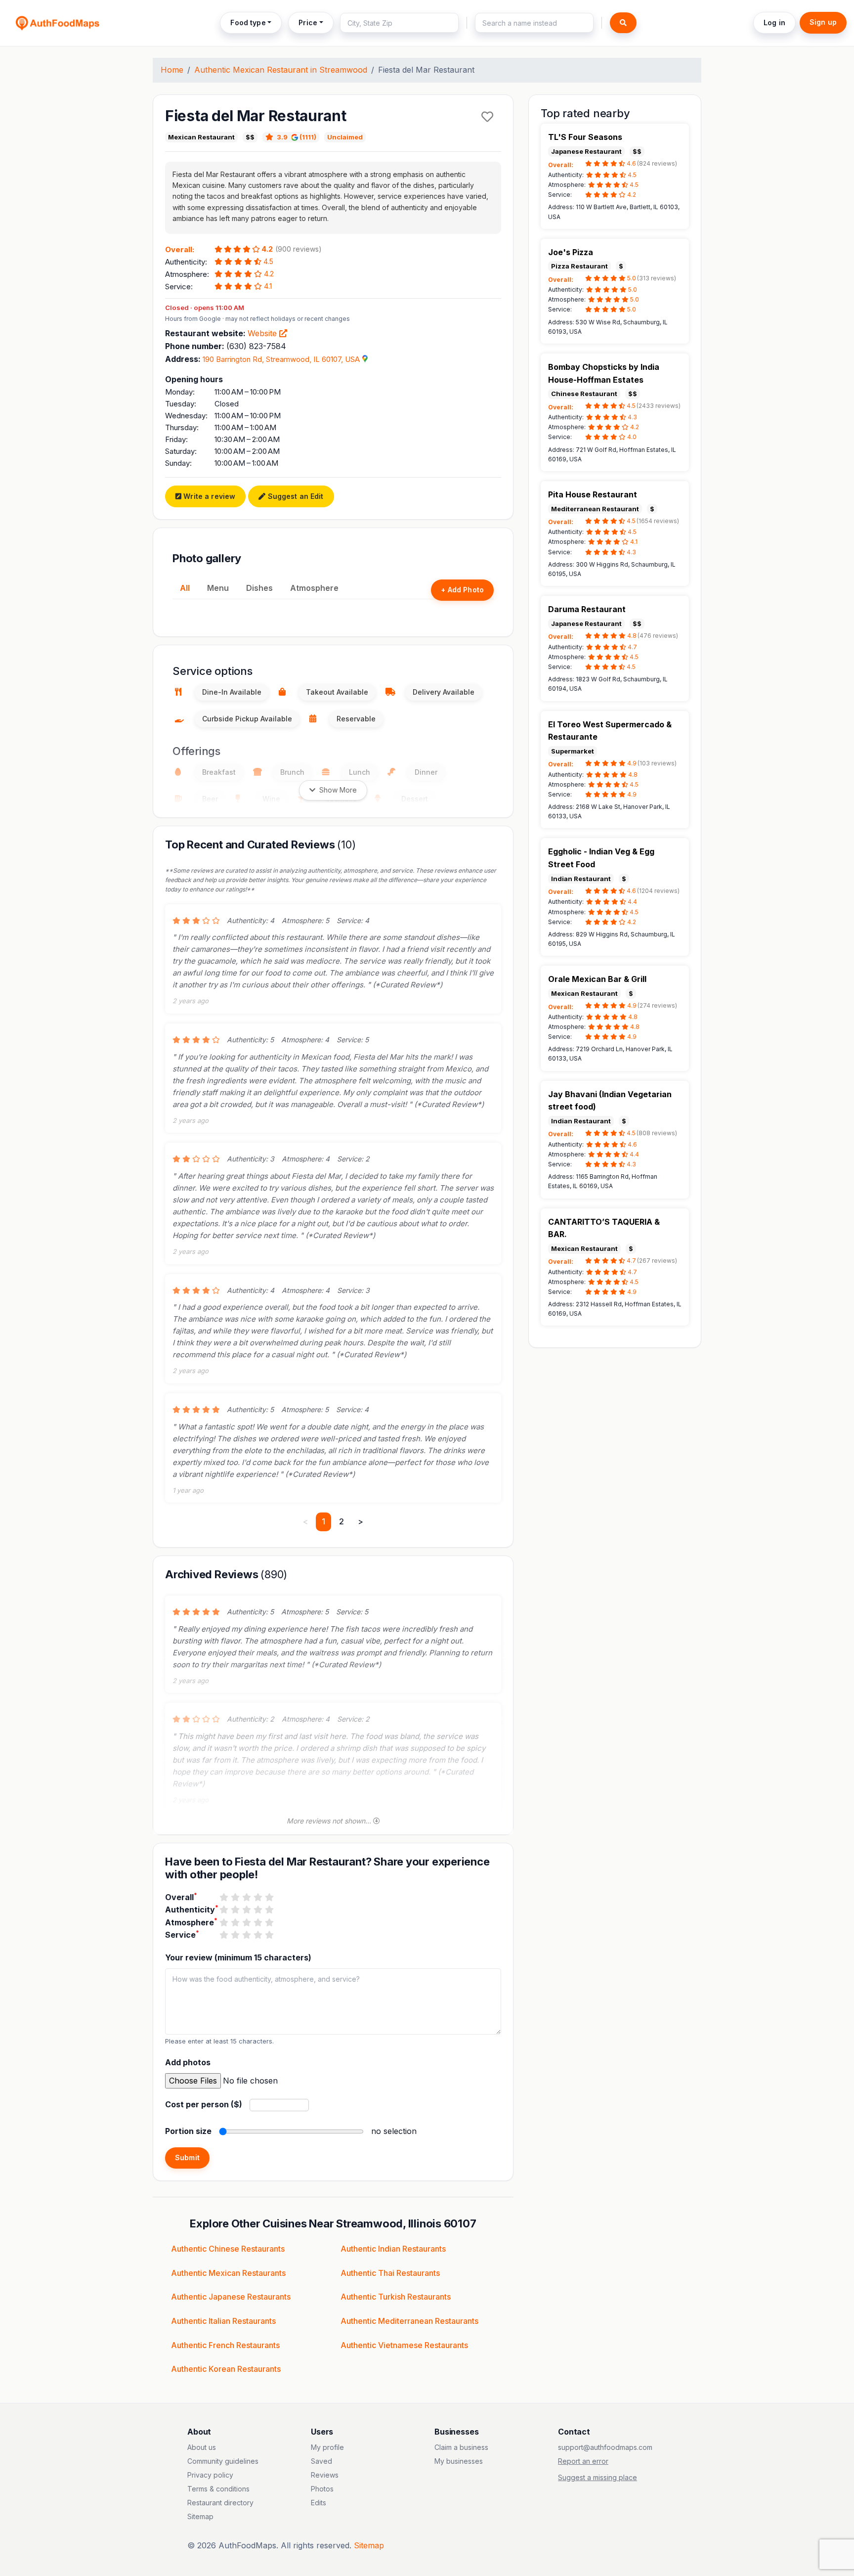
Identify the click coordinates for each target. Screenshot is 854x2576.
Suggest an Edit (294, 496)
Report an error (583, 2461)
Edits (319, 2503)
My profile (327, 2447)
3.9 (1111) (297, 137)
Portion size (188, 2131)
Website (263, 333)
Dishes (259, 588)
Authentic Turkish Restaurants (396, 2297)
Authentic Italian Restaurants (223, 2321)
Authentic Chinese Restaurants (228, 2249)
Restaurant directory (220, 2503)
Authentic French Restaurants (225, 2345)
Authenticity (192, 1909)
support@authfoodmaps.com (605, 2447)
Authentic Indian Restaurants (393, 2249)
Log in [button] (774, 22)
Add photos (188, 2062)
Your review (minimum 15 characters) (238, 1957)
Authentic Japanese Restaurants (231, 2297)
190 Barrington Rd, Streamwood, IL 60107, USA (281, 359)
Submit (187, 2157)
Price (308, 22)
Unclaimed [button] (345, 137)
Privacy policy (210, 2475)
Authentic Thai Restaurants (390, 2273)
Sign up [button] (823, 22)
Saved (321, 2461)
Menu (218, 588)
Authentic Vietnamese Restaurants (404, 2345)
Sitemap (200, 2516)
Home (172, 70)
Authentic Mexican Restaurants (228, 2273)
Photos (322, 2489)
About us (202, 2447)
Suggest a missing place (598, 2477)
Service (182, 1934)
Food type (248, 22)
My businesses (459, 2461)
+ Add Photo (462, 590)
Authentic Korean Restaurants (226, 2369)
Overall (181, 1897)
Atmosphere (314, 588)
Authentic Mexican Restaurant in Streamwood (281, 70)
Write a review (208, 496)
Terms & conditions (218, 2489)
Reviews (325, 2475)
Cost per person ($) (204, 2104)
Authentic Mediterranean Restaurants (409, 2321)
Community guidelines (223, 2461)
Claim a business (461, 2447)
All (185, 588)
